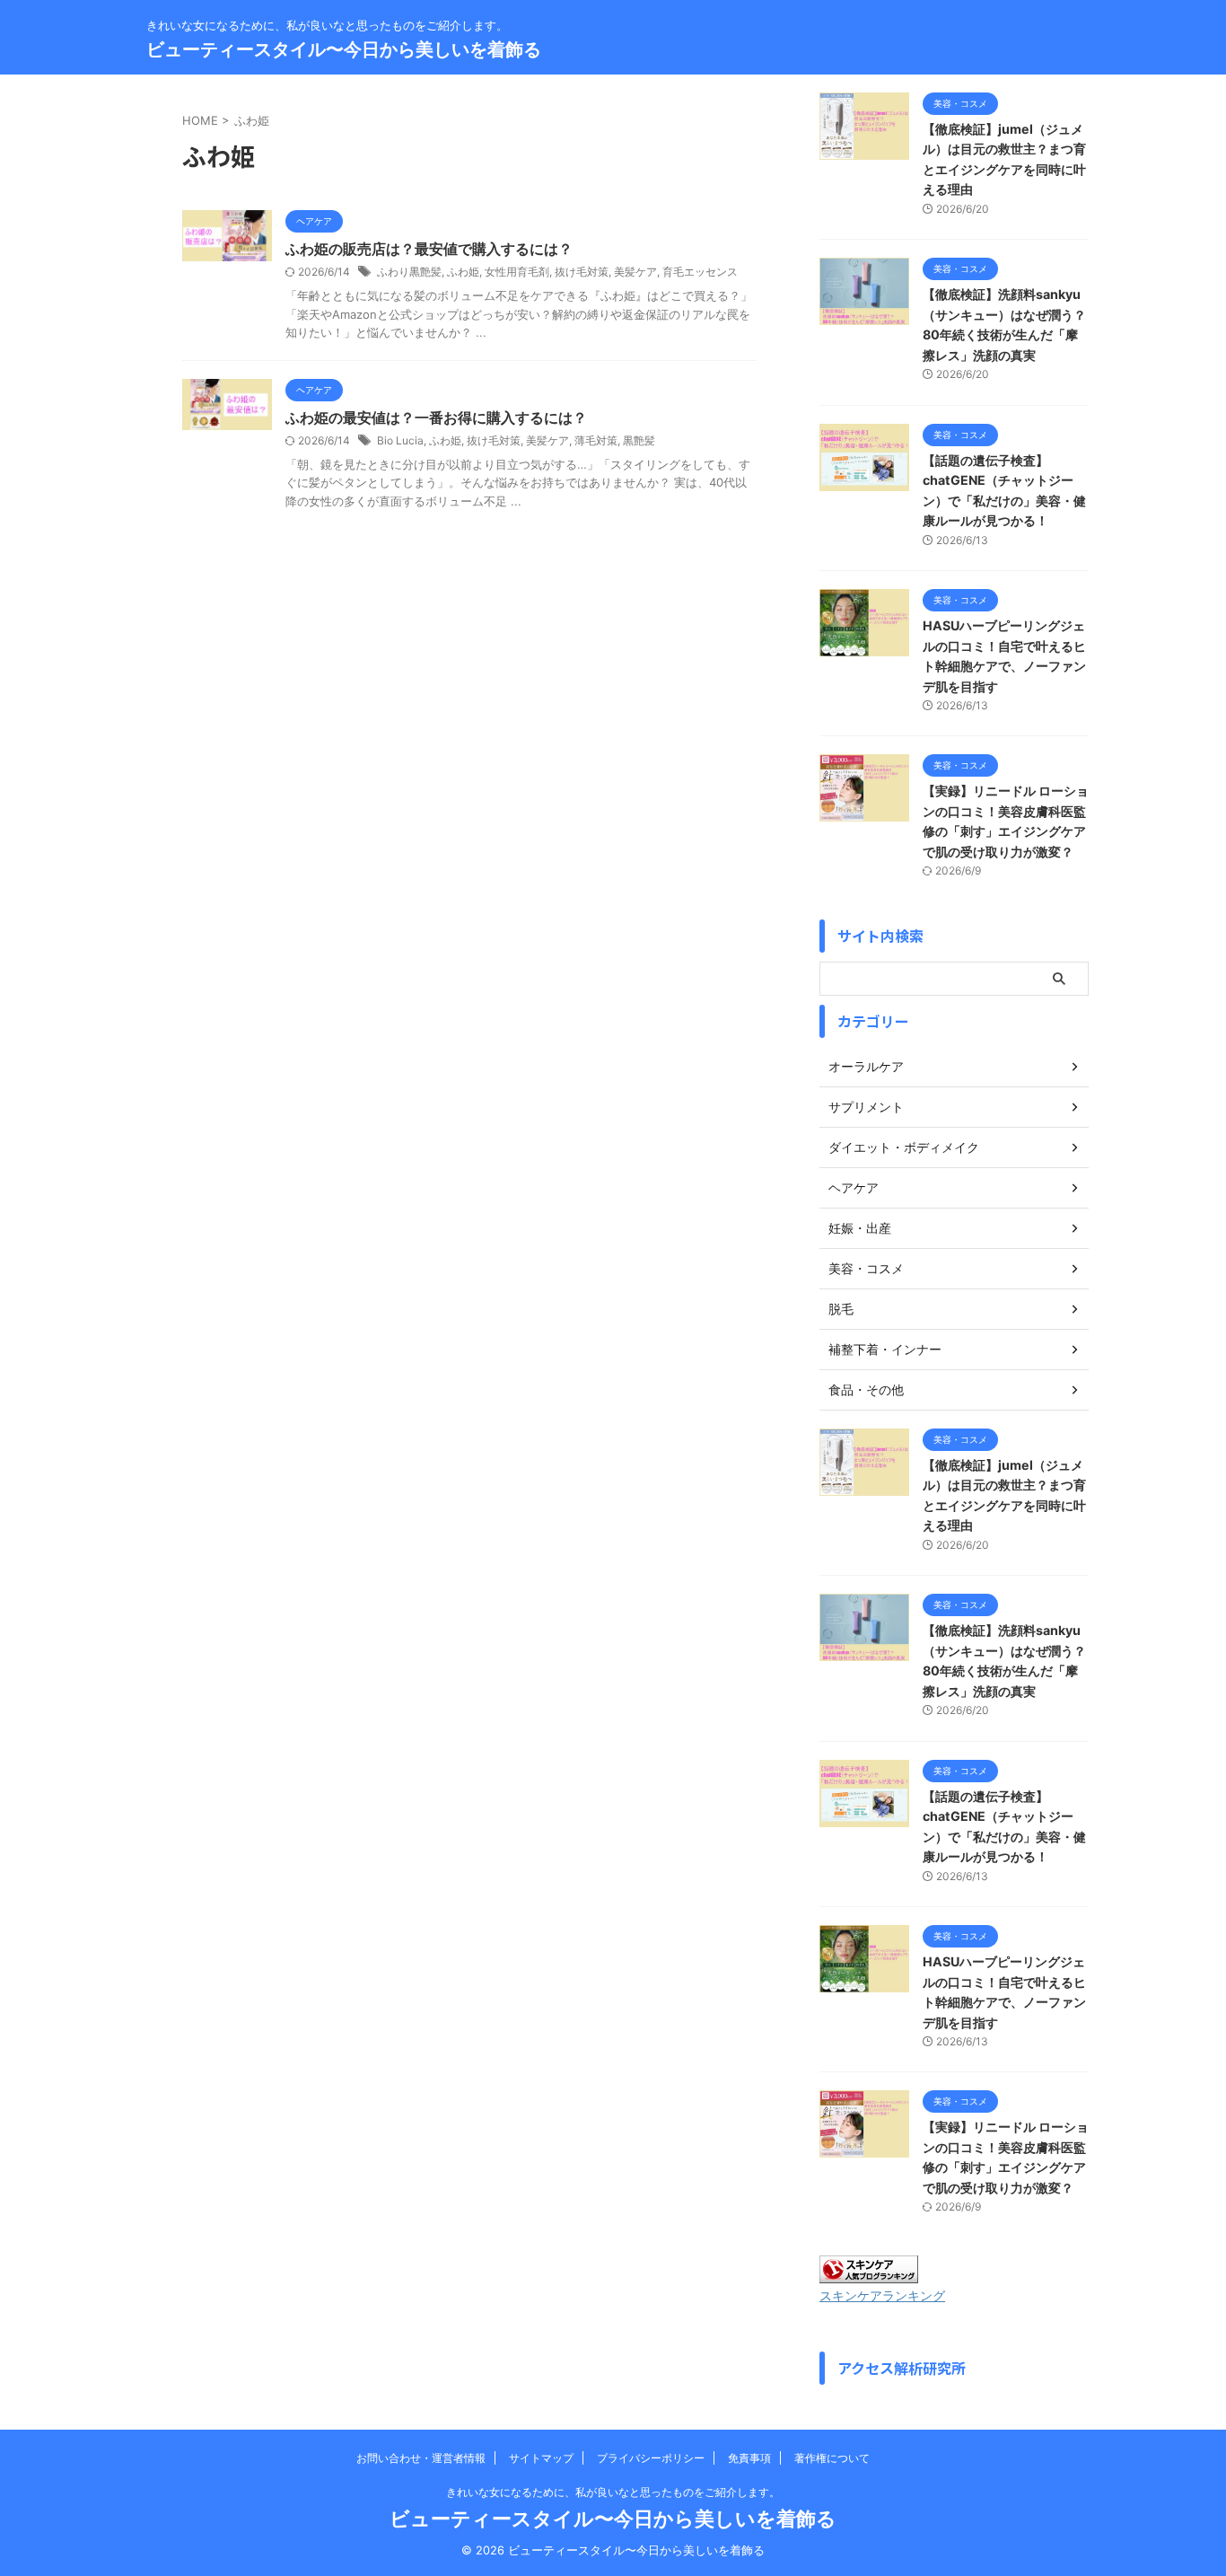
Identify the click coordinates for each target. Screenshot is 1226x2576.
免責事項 (749, 2458)
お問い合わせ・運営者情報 (421, 2458)
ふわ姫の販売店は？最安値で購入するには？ (429, 249)
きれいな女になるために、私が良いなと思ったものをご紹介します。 (613, 2492)
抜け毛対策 (582, 272)
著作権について (832, 2458)
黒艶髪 (639, 440)
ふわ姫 (463, 272)
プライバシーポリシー (651, 2458)
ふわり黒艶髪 (409, 272)
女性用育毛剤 (517, 272)
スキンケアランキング (882, 2296)
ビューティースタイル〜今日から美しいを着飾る (344, 49)
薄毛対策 (596, 440)
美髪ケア (635, 272)
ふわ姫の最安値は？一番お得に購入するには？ (436, 418)
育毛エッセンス (700, 272)
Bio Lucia (400, 440)
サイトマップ (541, 2458)
